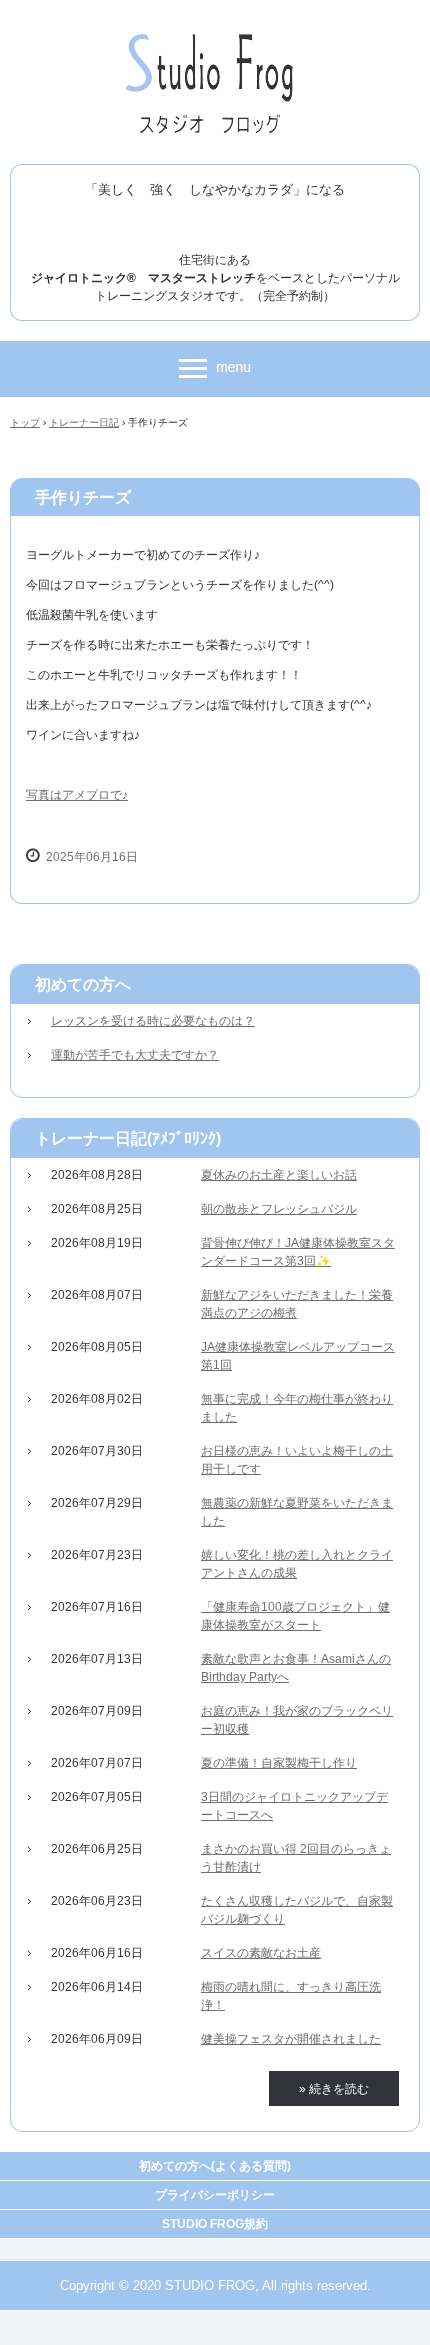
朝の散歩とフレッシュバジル (279, 1209)
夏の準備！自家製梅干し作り (279, 1763)
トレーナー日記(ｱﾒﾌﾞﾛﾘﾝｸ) (128, 1138)
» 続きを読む (334, 2089)
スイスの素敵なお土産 (261, 1953)
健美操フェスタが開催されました (291, 2039)
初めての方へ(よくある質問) (215, 2166)
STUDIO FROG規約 (215, 2224)
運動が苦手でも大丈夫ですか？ (135, 1055)
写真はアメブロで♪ (77, 795)
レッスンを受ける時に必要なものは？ (153, 1021)
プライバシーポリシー (215, 2195)
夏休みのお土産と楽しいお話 (279, 1175)
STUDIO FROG (215, 38)
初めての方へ (83, 984)
